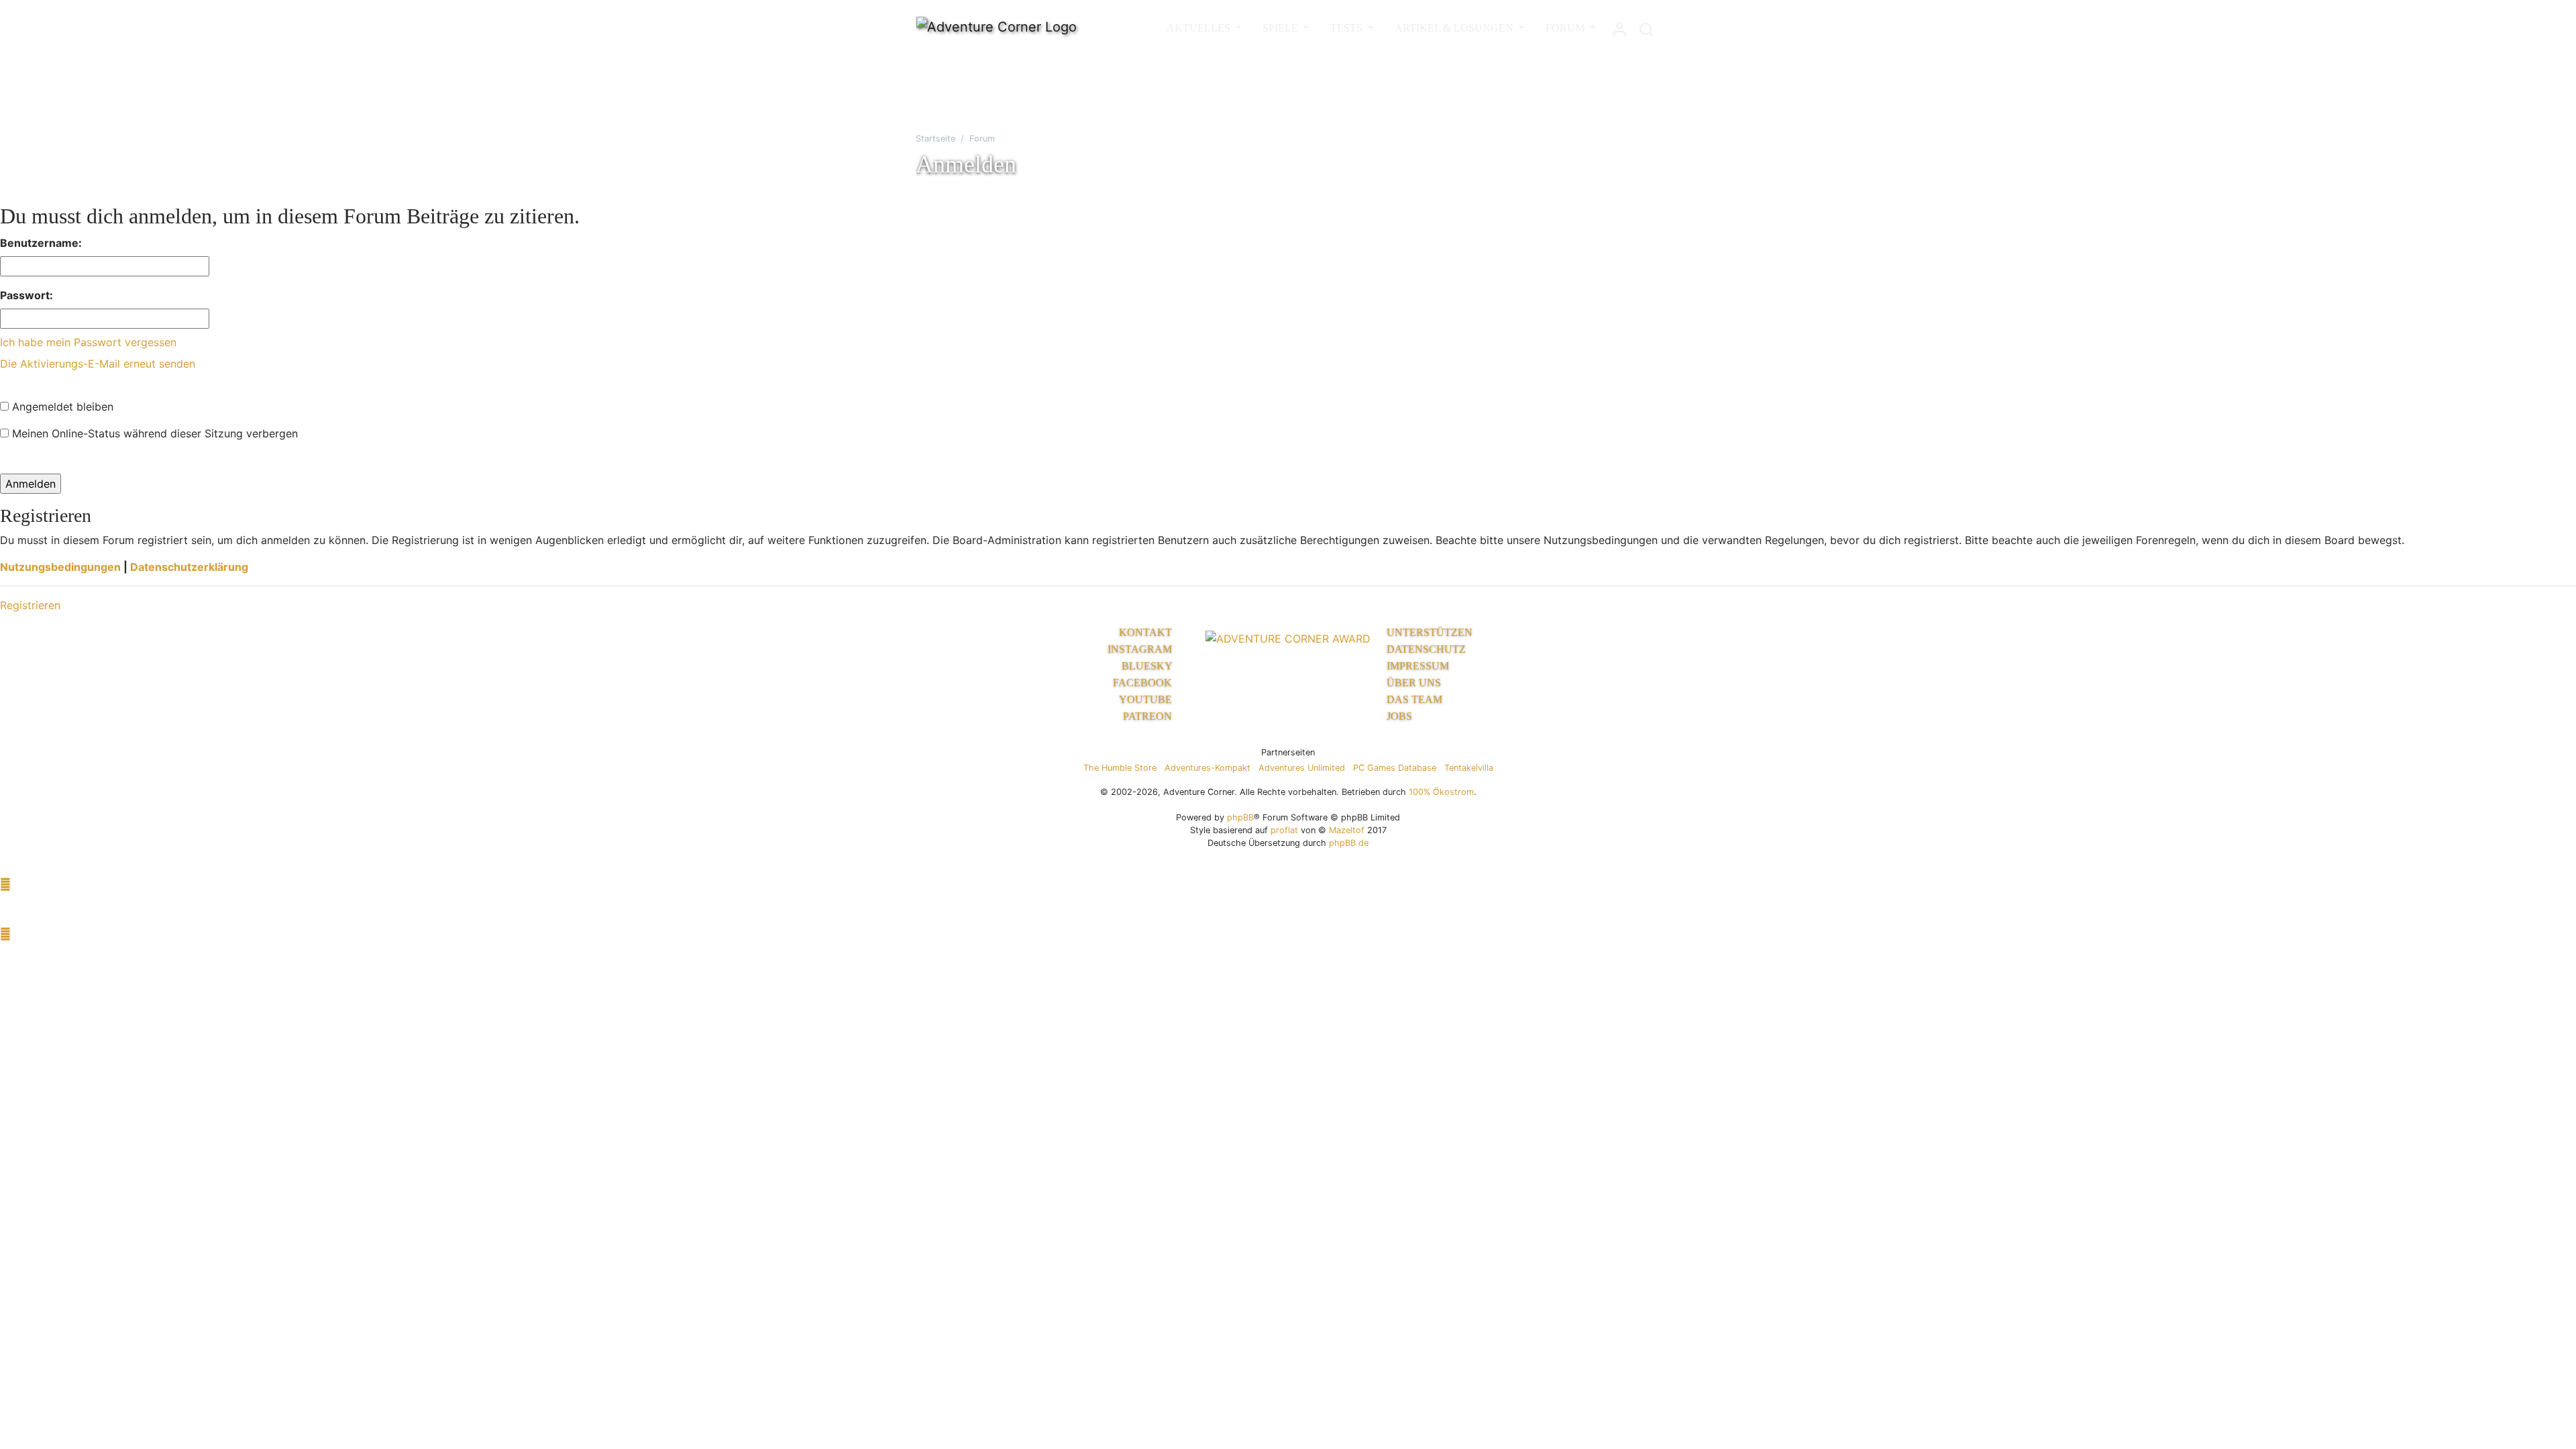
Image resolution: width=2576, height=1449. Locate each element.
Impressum (1418, 666)
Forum (982, 139)
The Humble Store (1120, 768)
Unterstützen (1430, 632)
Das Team (1414, 699)
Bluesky (1148, 666)
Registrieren (30, 605)
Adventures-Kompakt (1207, 768)
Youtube (1147, 699)
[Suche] (1646, 26)
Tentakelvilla (1469, 768)
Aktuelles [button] (1200, 28)
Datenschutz (1426, 649)
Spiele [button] (1282, 28)
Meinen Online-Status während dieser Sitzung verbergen (153, 433)
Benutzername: (41, 243)
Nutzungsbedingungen (60, 567)
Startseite (935, 139)
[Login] (1619, 26)
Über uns (1414, 683)
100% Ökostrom (1441, 792)
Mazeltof (1347, 830)
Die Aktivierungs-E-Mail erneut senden (98, 364)
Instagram (1141, 649)
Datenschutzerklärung (189, 567)
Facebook (1144, 683)
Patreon (1149, 716)
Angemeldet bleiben (61, 407)
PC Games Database (1395, 768)
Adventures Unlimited (1302, 768)
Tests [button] (1348, 28)
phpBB (1240, 817)
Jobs (1399, 716)
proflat (1284, 830)
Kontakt (1147, 632)
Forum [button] (1566, 28)
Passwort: (26, 295)
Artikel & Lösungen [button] (1455, 28)
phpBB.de (1349, 843)
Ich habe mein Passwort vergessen (88, 342)
